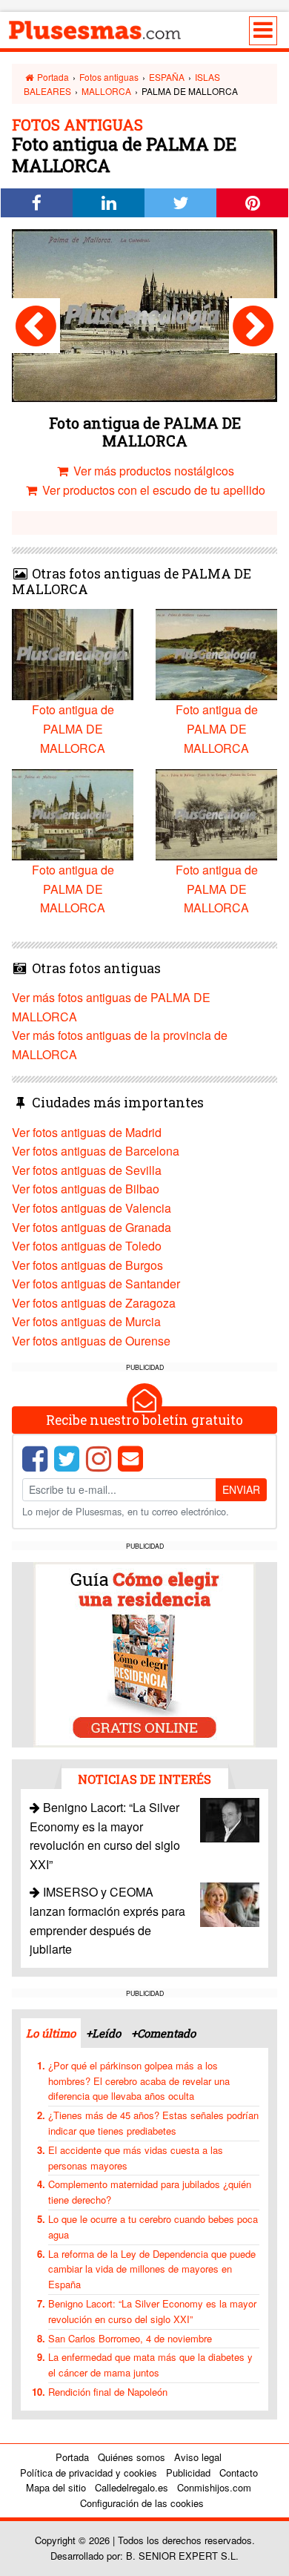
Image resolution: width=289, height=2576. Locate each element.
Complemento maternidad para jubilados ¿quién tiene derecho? (150, 2192)
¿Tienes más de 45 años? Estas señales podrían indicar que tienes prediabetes (153, 2123)
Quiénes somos (132, 2457)
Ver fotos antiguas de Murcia (86, 1321)
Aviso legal (198, 2457)
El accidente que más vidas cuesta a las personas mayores (136, 2158)
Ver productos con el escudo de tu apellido (152, 490)
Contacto (239, 2473)
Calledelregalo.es (132, 2487)
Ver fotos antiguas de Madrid (87, 1132)
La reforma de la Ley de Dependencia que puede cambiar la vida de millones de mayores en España (152, 2269)
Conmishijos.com (214, 2487)
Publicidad (188, 2473)
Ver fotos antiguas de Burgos (87, 1265)
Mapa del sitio (56, 2487)
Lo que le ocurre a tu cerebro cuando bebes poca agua (153, 2227)
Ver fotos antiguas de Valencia (92, 1208)
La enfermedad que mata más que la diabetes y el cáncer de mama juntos (150, 2365)
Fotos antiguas (109, 77)
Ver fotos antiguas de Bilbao (86, 1189)
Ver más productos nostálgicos (152, 471)
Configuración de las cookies (142, 2503)
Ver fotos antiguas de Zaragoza (94, 1303)
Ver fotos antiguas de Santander (96, 1284)
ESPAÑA (167, 77)
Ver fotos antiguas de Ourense (91, 1341)
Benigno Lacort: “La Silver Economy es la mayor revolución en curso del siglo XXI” (152, 2311)
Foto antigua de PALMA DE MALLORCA (73, 728)
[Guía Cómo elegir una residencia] (144, 1654)
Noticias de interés (144, 1779)
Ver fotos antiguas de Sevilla (87, 1170)
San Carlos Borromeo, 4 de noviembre (130, 2338)
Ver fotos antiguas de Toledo (87, 1246)
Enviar (241, 1489)
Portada (52, 77)
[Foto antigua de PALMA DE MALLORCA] (36, 326)
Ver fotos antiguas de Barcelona (96, 1151)
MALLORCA (106, 91)
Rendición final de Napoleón (108, 2392)
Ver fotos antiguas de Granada (92, 1227)
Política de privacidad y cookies (89, 2473)
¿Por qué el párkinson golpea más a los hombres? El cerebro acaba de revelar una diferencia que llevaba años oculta (139, 2081)
